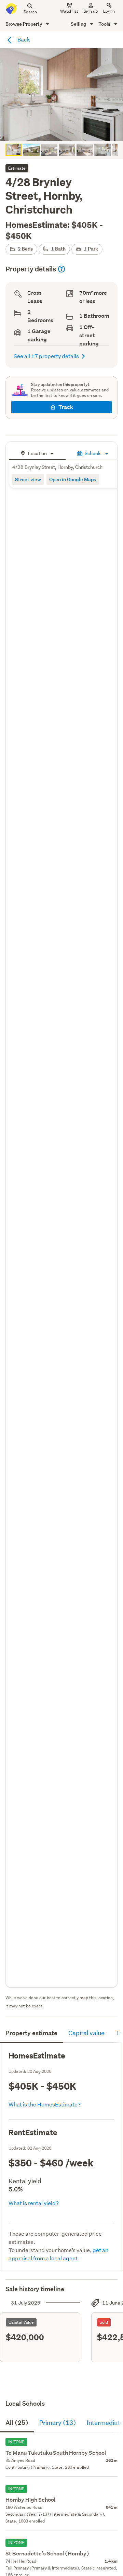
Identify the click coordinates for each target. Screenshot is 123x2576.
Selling (79, 24)
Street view (28, 479)
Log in (109, 11)
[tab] (37, 453)
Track (66, 407)
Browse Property (24, 24)
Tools (105, 24)
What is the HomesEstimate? (45, 2104)
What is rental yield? (34, 2203)
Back (23, 39)
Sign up (91, 11)
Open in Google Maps (73, 479)
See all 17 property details (46, 356)
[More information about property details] (61, 269)
